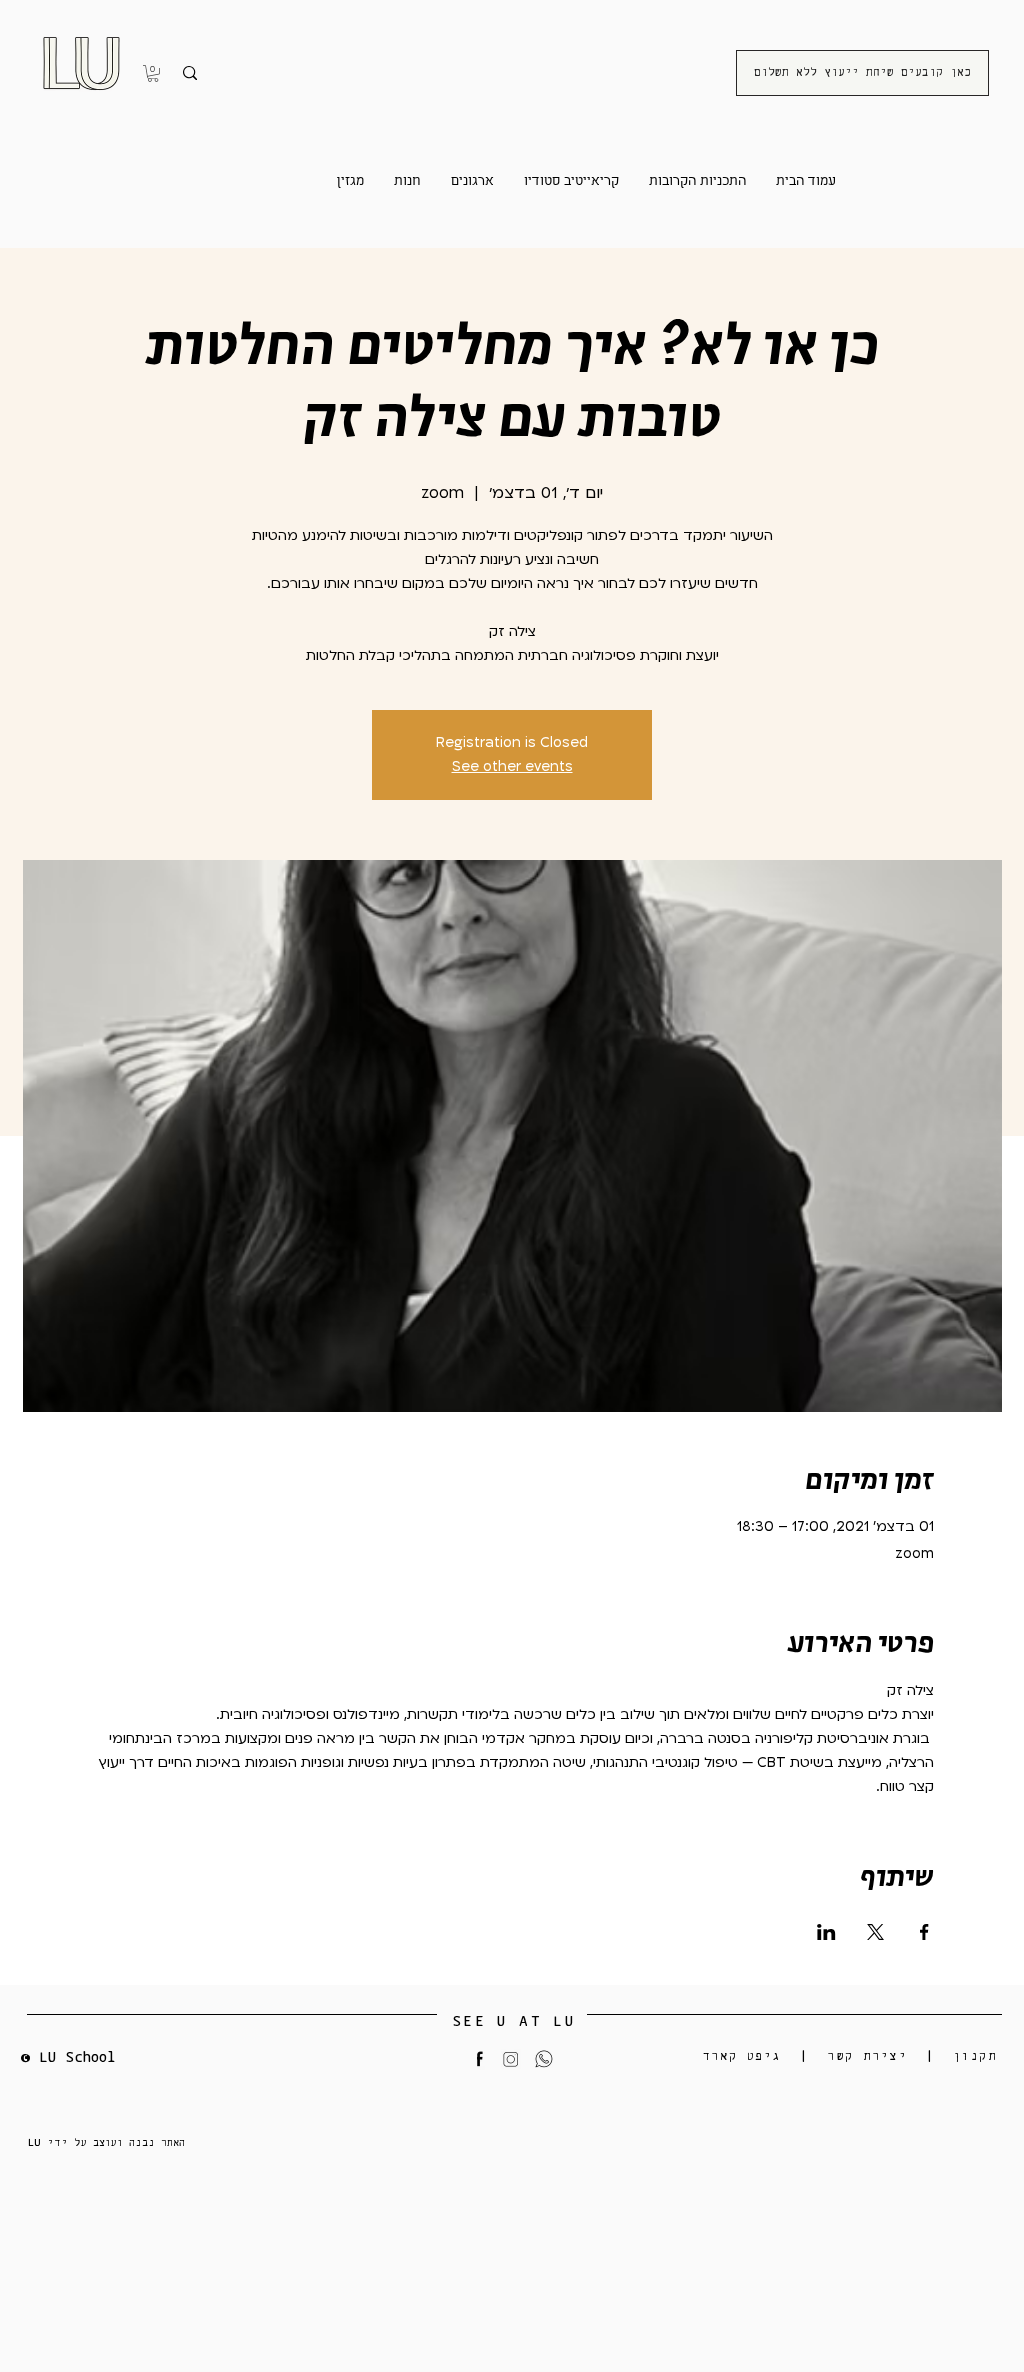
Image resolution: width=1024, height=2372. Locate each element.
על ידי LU (60, 2142)
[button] (153, 73)
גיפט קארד (742, 2056)
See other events (512, 766)
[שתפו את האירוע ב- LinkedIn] (826, 1932)
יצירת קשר (867, 2056)
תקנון (975, 2056)
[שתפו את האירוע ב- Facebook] (924, 1932)
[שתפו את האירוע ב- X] (875, 1932)
